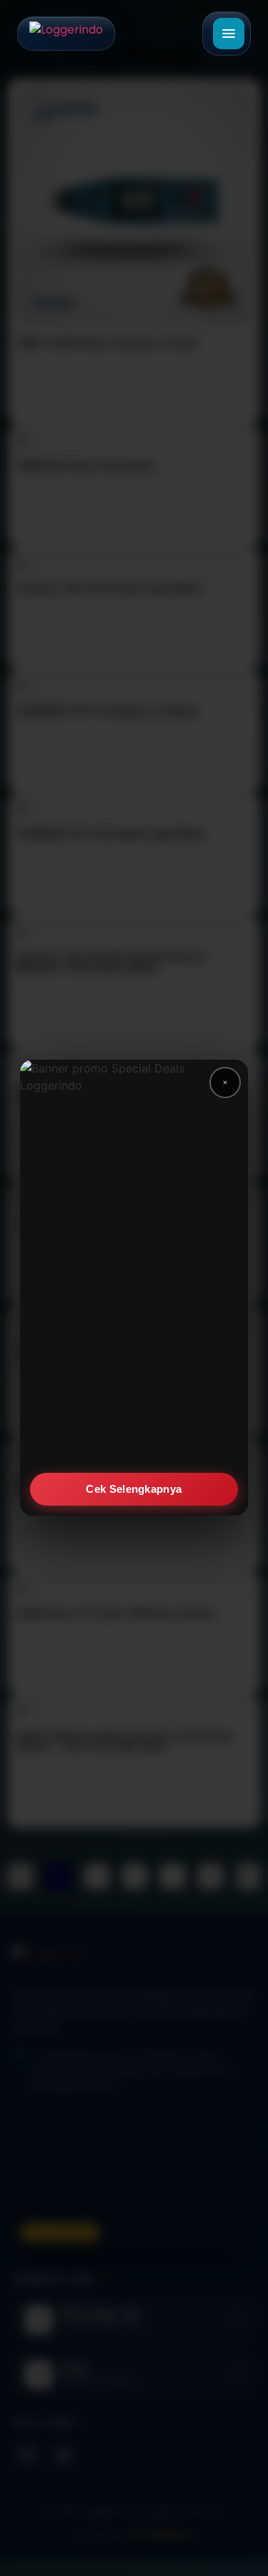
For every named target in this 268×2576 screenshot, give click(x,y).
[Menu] (229, 34)
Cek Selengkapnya (134, 1489)
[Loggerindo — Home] (66, 34)
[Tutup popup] (225, 1082)
